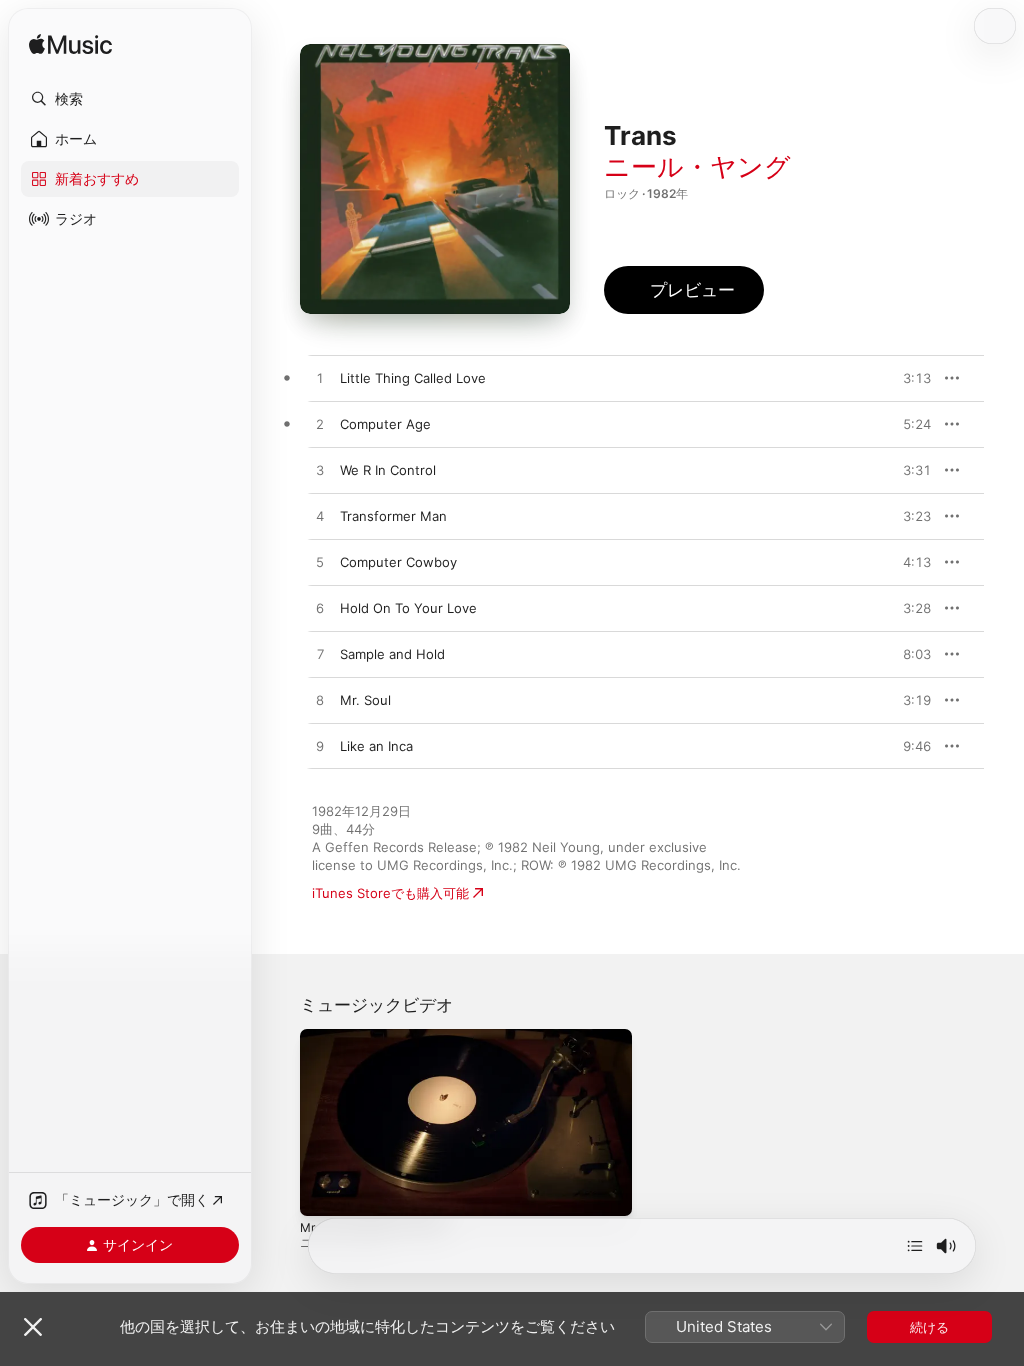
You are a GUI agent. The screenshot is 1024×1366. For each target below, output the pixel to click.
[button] (130, 99)
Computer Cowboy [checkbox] (398, 562)
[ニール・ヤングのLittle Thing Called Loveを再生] (320, 379)
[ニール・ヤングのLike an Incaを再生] (320, 747)
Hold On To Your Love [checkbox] (408, 608)
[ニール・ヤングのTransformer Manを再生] (320, 517)
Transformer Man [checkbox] (393, 516)
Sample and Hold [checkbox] (392, 654)
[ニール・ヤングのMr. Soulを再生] (320, 701)
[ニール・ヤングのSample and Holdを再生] (320, 655)
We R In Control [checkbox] (388, 470)
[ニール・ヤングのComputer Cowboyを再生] (320, 563)
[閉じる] (33, 1327)
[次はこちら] (915, 1246)
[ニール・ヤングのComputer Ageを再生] (320, 425)
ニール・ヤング (697, 166)
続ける (929, 1327)
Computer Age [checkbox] (385, 424)
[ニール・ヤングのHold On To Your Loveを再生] (320, 609)
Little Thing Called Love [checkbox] (413, 378)
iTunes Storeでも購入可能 (390, 893)
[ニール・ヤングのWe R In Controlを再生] (320, 471)
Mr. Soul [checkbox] (365, 700)
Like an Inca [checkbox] (376, 746)
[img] (70, 45)
